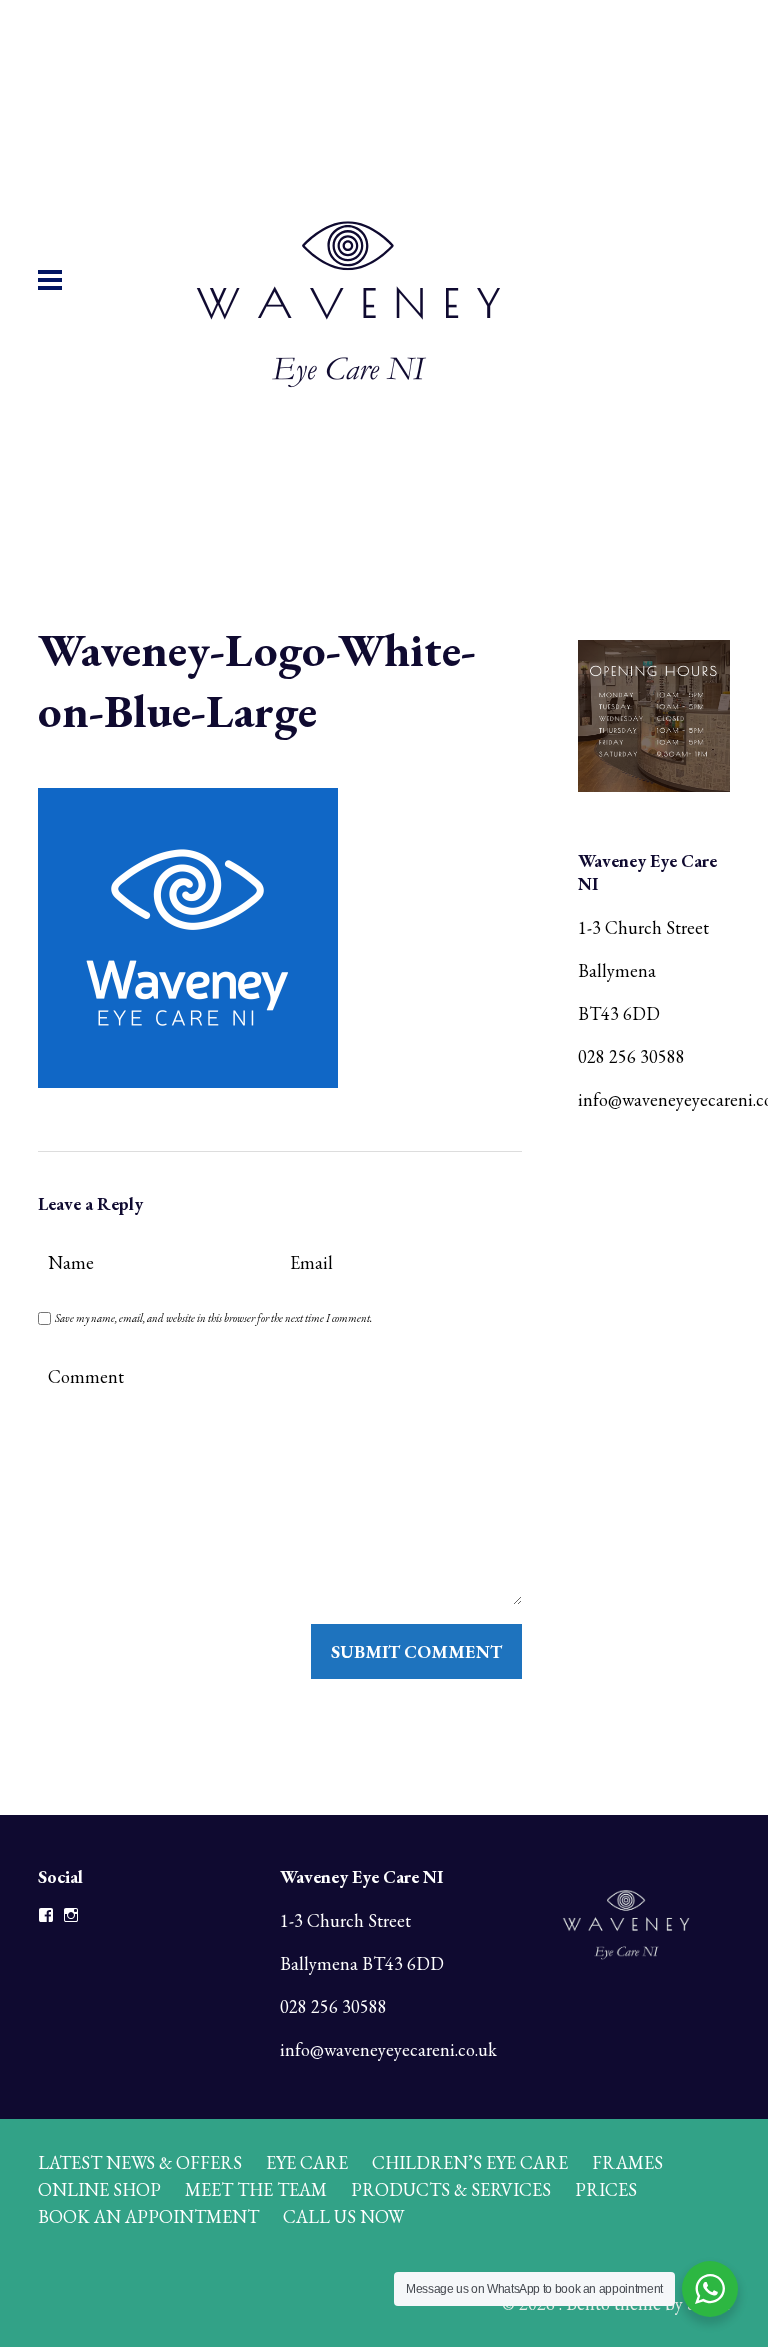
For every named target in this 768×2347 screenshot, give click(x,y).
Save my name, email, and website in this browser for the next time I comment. (213, 1318)
